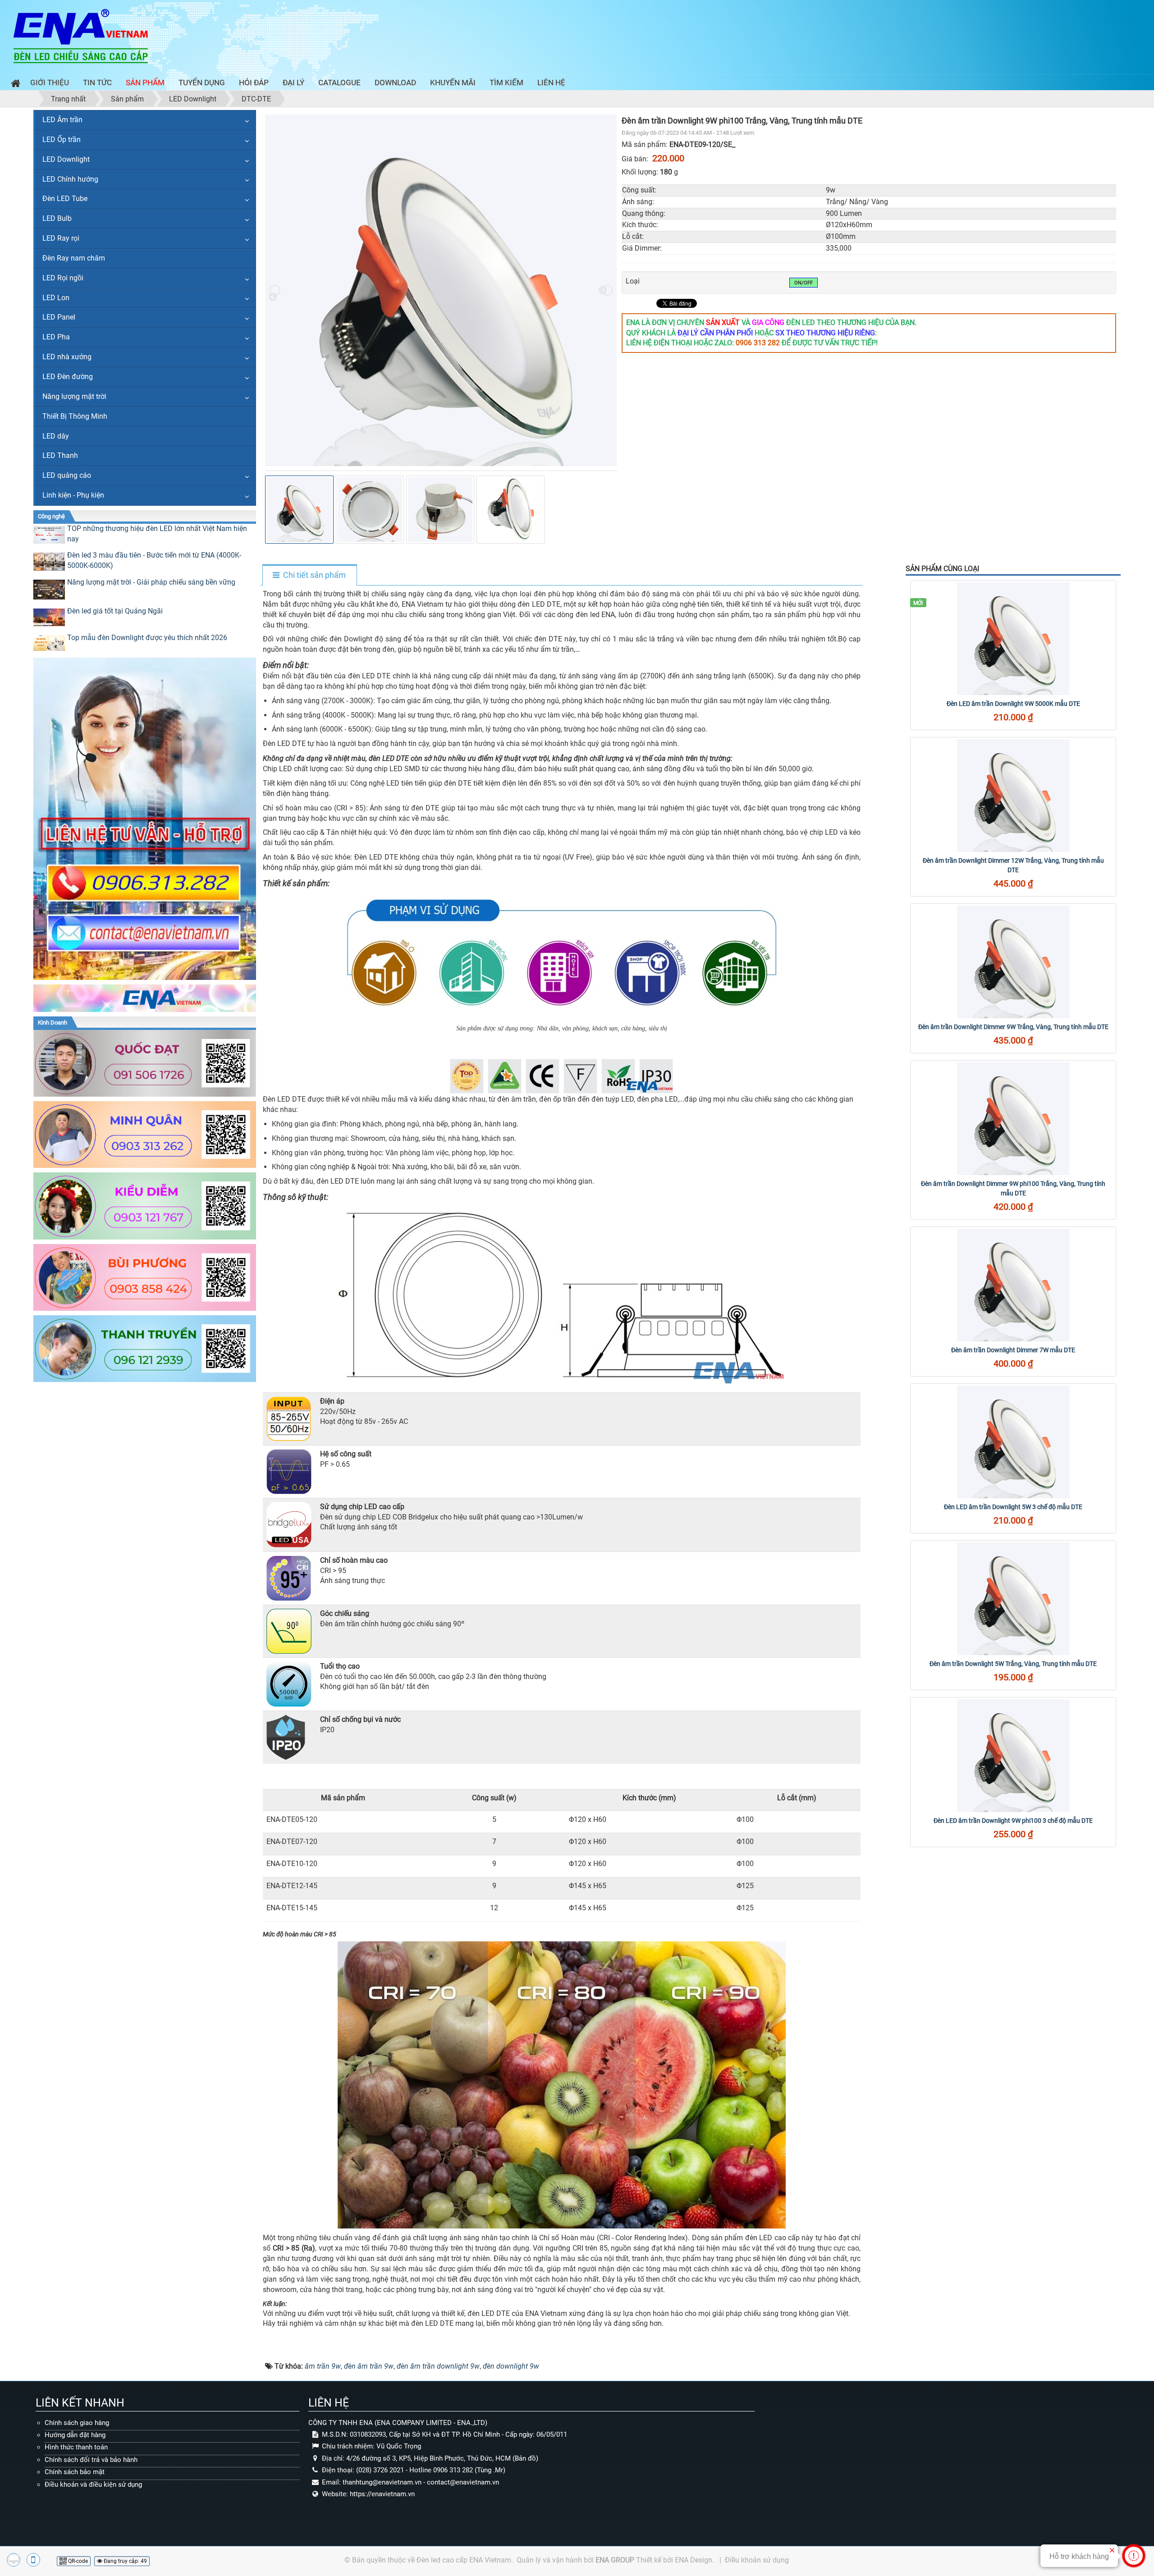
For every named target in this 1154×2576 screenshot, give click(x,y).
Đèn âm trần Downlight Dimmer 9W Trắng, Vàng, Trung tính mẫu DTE (1013, 1027)
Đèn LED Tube (65, 199)
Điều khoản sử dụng (757, 2560)
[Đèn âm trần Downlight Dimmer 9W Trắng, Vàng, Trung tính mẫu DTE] (1013, 962)
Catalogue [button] (339, 82)
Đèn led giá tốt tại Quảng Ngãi (115, 611)
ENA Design (694, 2560)
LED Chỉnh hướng (70, 179)
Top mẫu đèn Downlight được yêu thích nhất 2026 (147, 638)
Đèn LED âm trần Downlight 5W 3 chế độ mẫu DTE (1013, 1507)
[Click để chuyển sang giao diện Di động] (33, 2560)
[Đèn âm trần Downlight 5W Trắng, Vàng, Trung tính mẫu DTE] (1013, 1599)
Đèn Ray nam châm (74, 258)
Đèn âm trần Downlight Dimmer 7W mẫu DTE (1013, 1350)
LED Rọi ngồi (63, 278)
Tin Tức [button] (97, 82)
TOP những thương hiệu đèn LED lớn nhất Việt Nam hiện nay (157, 534)
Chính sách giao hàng (77, 2423)
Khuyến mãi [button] (453, 82)
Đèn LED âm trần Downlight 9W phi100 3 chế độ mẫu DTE (1013, 1821)
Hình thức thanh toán (76, 2447)
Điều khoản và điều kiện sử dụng (93, 2484)
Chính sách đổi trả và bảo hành (91, 2460)
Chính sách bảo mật (75, 2472)
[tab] (309, 576)
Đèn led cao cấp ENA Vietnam (464, 2560)
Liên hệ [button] (551, 82)
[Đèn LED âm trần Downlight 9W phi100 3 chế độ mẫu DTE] (1013, 1756)
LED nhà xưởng (67, 357)
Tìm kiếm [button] (506, 82)
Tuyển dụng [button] (202, 82)
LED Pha (56, 337)
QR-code (77, 2561)
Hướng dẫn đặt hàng (75, 2435)
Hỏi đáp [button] (254, 82)
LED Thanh (60, 455)
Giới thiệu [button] (50, 82)
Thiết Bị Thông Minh (75, 416)
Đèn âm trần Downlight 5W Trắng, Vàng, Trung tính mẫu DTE (1013, 1664)
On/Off (804, 283)
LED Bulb (57, 218)
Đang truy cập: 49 (125, 2561)
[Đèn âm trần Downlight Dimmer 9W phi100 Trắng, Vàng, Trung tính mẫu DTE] (1013, 1119)
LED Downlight (66, 159)
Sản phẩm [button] (145, 82)
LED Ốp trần (62, 140)
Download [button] (395, 82)
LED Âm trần (62, 120)
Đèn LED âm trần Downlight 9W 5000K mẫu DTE (1013, 704)
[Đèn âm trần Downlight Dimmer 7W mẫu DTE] (1013, 1285)
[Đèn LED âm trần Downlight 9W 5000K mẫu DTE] (1013, 639)
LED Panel (59, 317)
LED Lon (56, 298)
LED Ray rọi (61, 238)
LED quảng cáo (67, 475)
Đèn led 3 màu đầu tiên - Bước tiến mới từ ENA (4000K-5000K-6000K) (154, 560)
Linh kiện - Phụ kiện (73, 495)
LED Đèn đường (68, 377)
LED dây (56, 436)
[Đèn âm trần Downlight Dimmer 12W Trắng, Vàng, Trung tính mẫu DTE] (1013, 796)
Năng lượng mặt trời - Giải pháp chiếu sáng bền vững (151, 582)
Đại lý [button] (293, 82)
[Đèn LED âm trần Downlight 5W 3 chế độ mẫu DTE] (1013, 1442)
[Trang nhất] (14, 85)
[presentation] (275, 290)
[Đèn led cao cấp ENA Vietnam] (81, 35)
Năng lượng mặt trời (74, 396)
